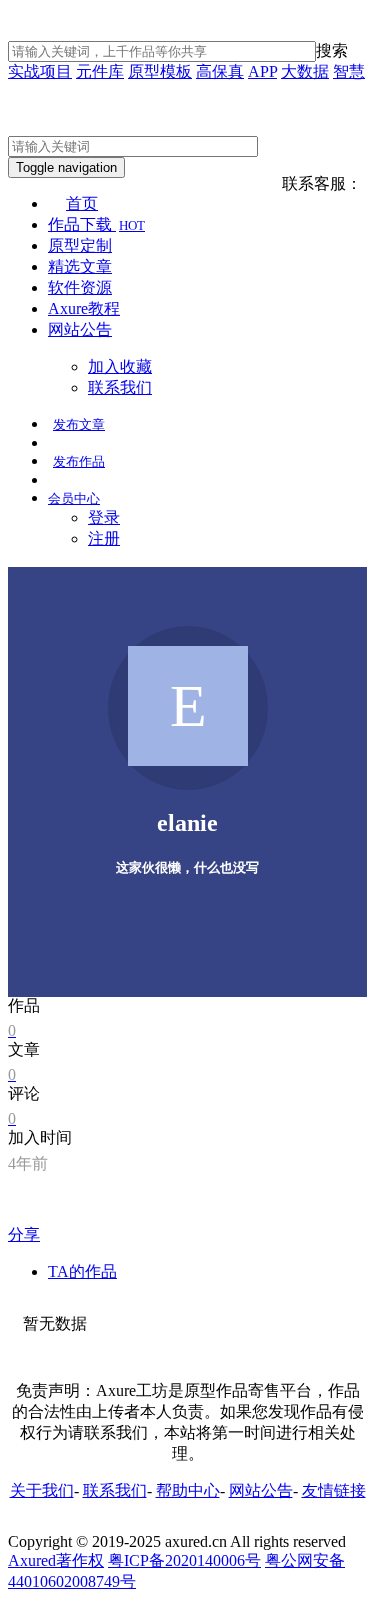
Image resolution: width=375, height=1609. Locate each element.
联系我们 (120, 387)
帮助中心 (188, 1490)
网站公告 (80, 329)
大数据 (305, 71)
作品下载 (96, 224)
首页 (82, 203)
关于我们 (42, 1490)
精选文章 (80, 266)
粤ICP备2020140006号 (184, 1560)
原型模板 (160, 71)
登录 (104, 517)
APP (262, 71)
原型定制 (80, 245)
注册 (104, 538)
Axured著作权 (56, 1560)
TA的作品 (82, 1271)
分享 (24, 1234)
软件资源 (80, 287)
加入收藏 (120, 366)
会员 (74, 498)
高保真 (220, 71)
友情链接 (334, 1490)
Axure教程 (84, 308)
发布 (79, 424)
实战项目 (40, 71)
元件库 (100, 71)
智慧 (349, 71)
